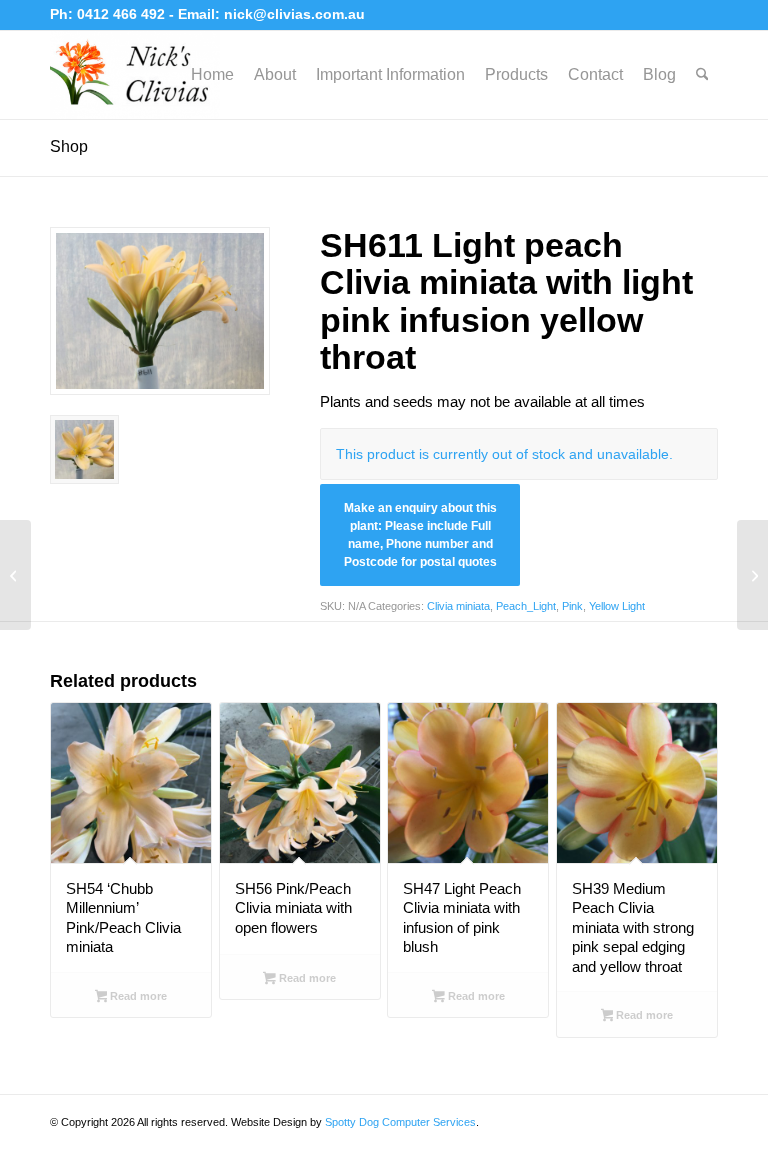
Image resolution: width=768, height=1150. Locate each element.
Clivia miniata (458, 606)
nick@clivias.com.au (294, 14)
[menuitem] (212, 75)
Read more (137, 996)
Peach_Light (526, 606)
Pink (572, 606)
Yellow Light (617, 606)
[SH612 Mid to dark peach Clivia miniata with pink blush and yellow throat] (752, 575)
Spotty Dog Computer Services (400, 1122)
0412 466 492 (123, 14)
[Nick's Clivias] (135, 75)
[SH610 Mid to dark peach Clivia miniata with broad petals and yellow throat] (15, 575)
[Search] (702, 75)
